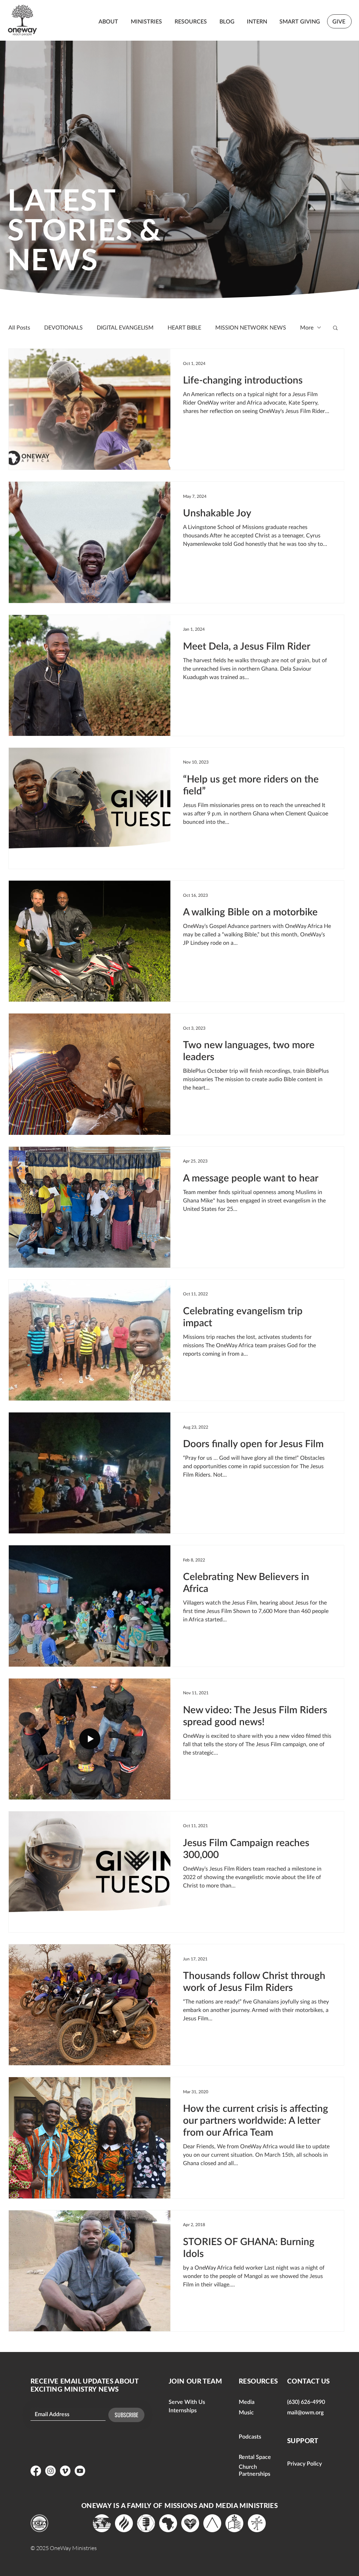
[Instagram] (50, 2471)
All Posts (19, 327)
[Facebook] (36, 2471)
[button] (335, 328)
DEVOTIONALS (63, 327)
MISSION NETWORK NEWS (251, 327)
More (307, 327)
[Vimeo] (65, 2471)
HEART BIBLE (184, 327)
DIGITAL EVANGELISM (125, 327)
